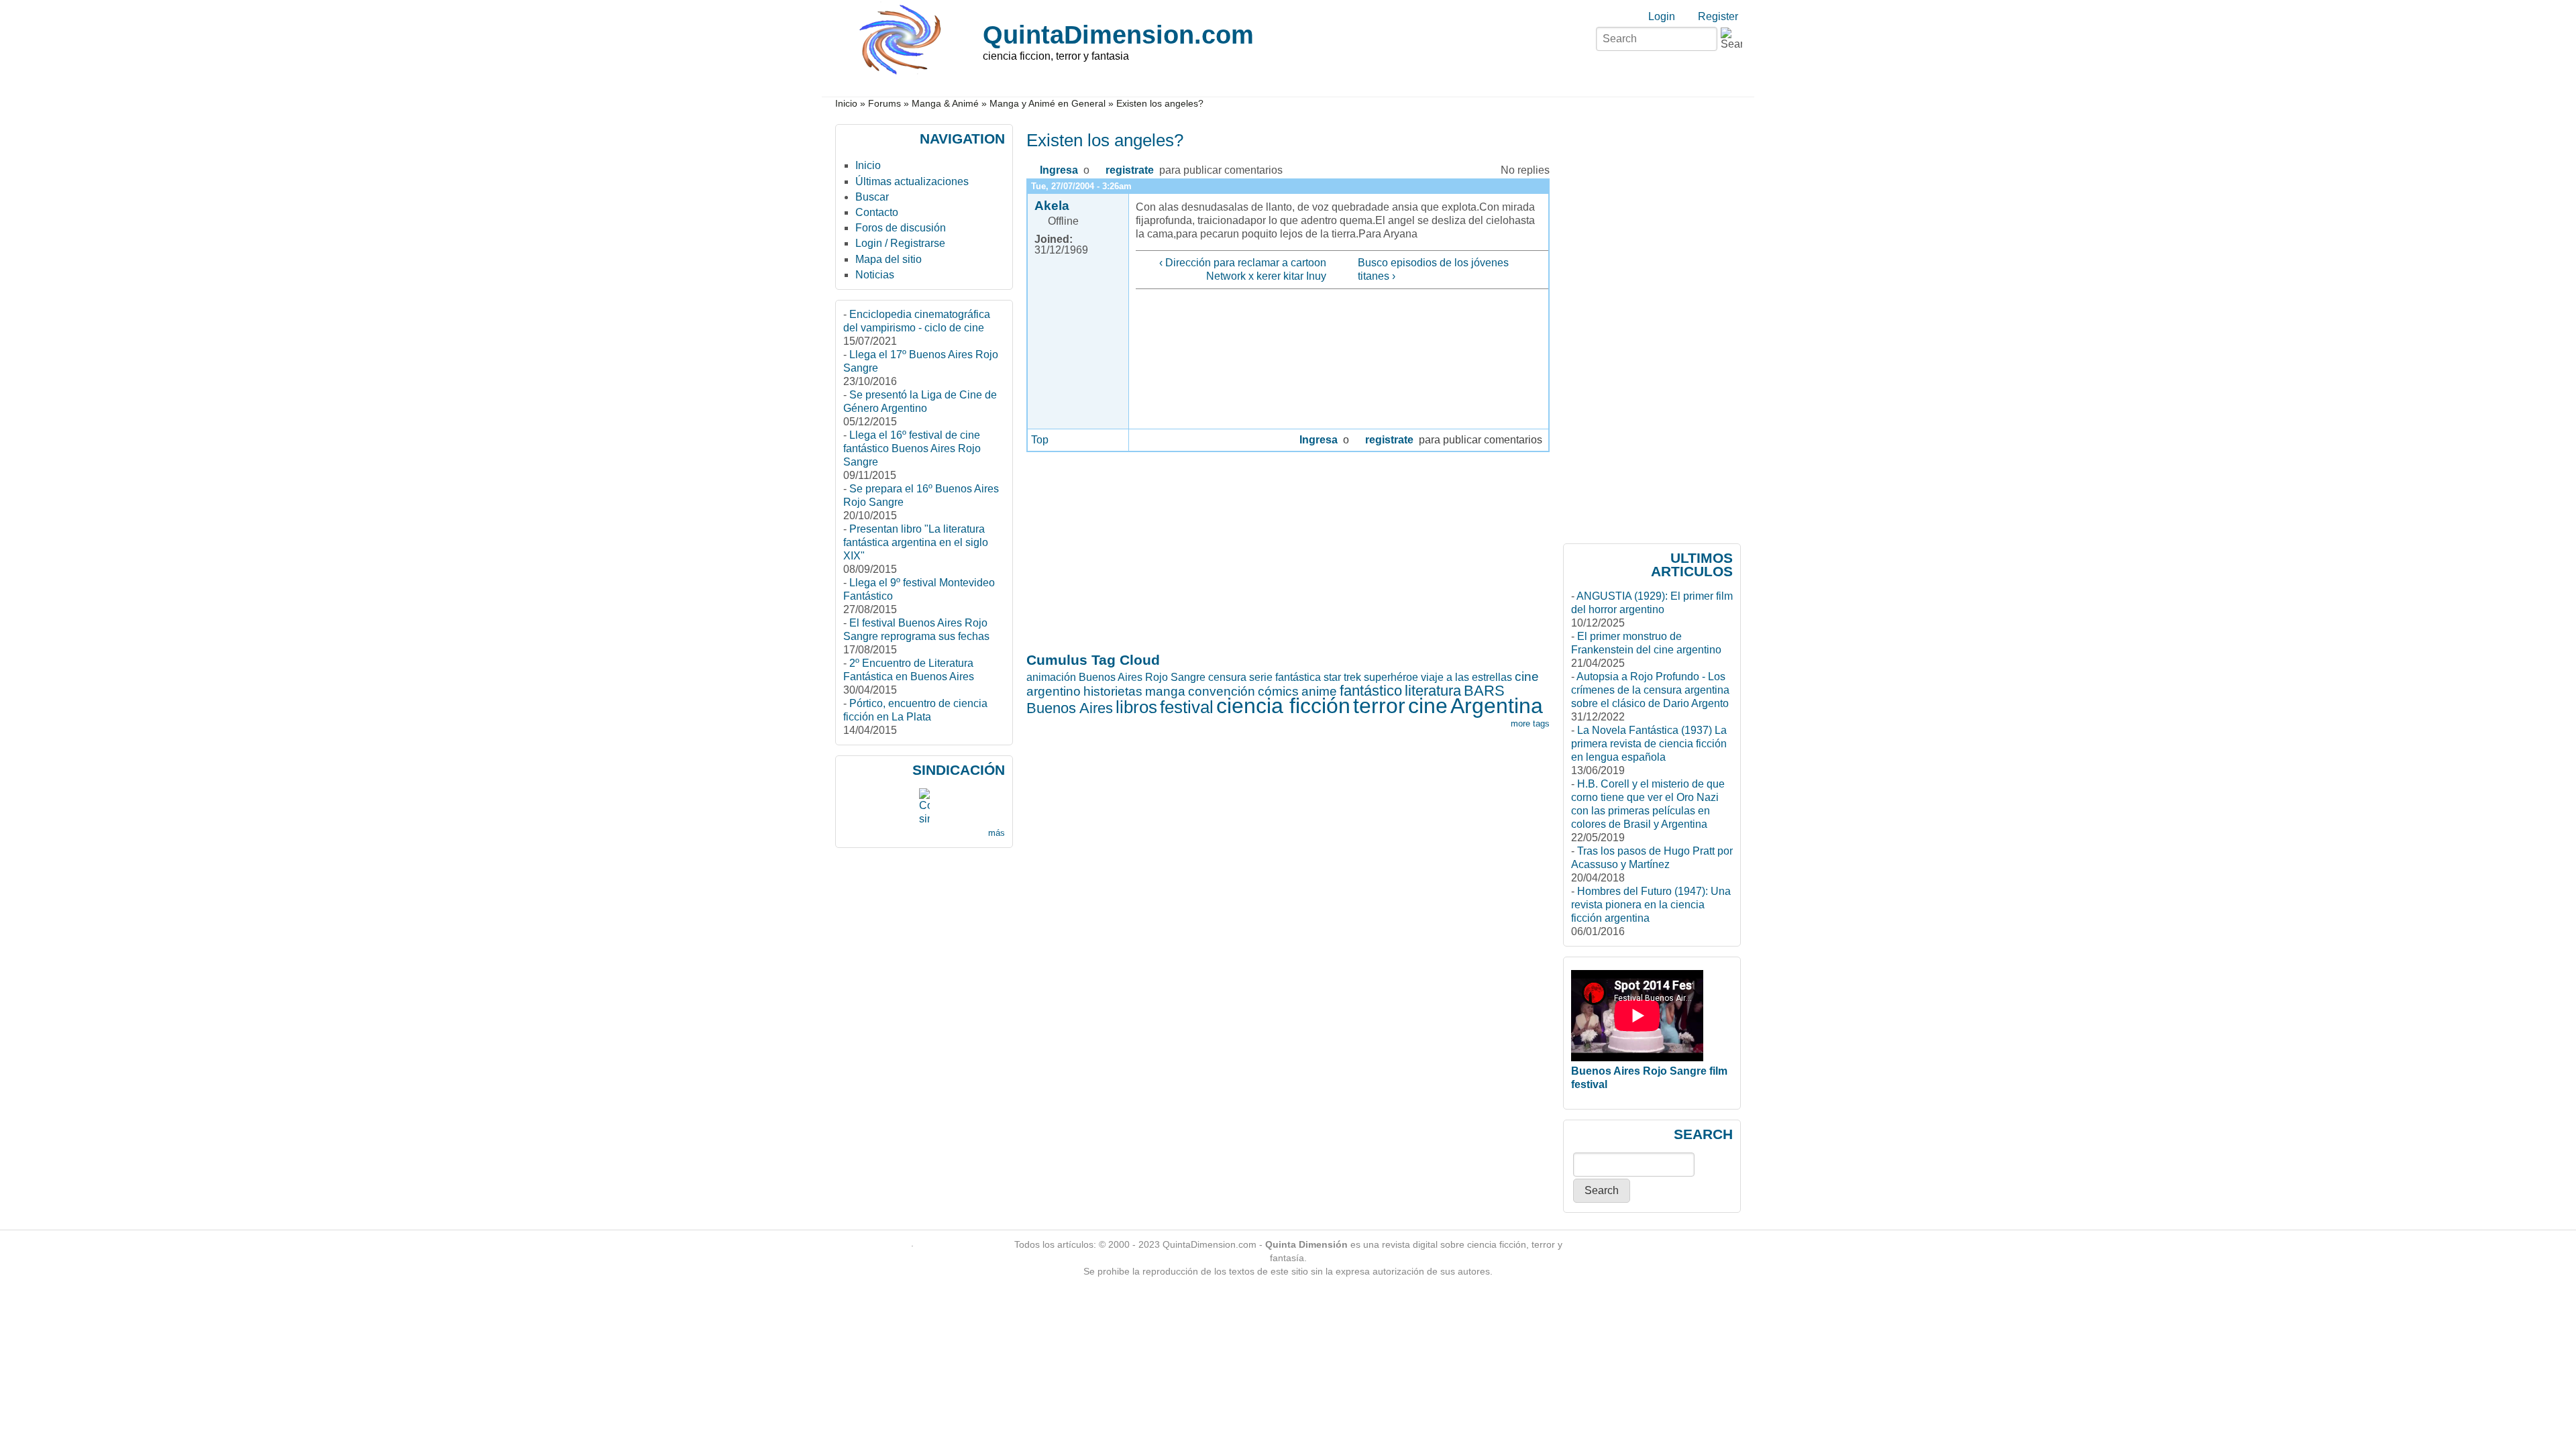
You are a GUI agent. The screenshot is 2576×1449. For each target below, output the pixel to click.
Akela (1052, 206)
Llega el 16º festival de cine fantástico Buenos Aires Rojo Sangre (912, 448)
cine (1428, 706)
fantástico (1371, 691)
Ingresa (1059, 170)
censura (1227, 677)
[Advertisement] (1079, 863)
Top (1040, 440)
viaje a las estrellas (1466, 677)
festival (1187, 707)
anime (1319, 691)
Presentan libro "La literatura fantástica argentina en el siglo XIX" (916, 542)
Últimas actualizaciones (912, 181)
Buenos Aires (1070, 708)
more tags (1530, 723)
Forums (884, 104)
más (997, 833)
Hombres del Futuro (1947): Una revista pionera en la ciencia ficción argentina (1651, 905)
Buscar (872, 197)
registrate (1130, 170)
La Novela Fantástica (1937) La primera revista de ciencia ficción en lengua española (1649, 744)
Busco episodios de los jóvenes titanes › (1433, 269)
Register (1718, 16)
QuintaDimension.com (1118, 35)
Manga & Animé (945, 104)
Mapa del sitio (889, 259)
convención (1222, 691)
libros (1136, 707)
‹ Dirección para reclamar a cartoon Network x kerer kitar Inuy (1242, 269)
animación (1051, 677)
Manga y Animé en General (1048, 104)
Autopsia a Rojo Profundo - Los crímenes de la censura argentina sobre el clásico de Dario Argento (1650, 690)
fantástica (1298, 677)
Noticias (875, 275)
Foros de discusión (901, 228)
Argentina (1497, 706)
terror (1379, 706)
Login (1662, 16)
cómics (1278, 691)
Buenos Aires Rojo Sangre (1142, 677)
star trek (1342, 677)
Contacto (877, 212)
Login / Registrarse (900, 243)
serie (1261, 677)
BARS (1484, 691)
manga (1165, 691)
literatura (1433, 691)
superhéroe (1391, 677)
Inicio (846, 104)
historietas (1113, 691)
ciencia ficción (1283, 706)
